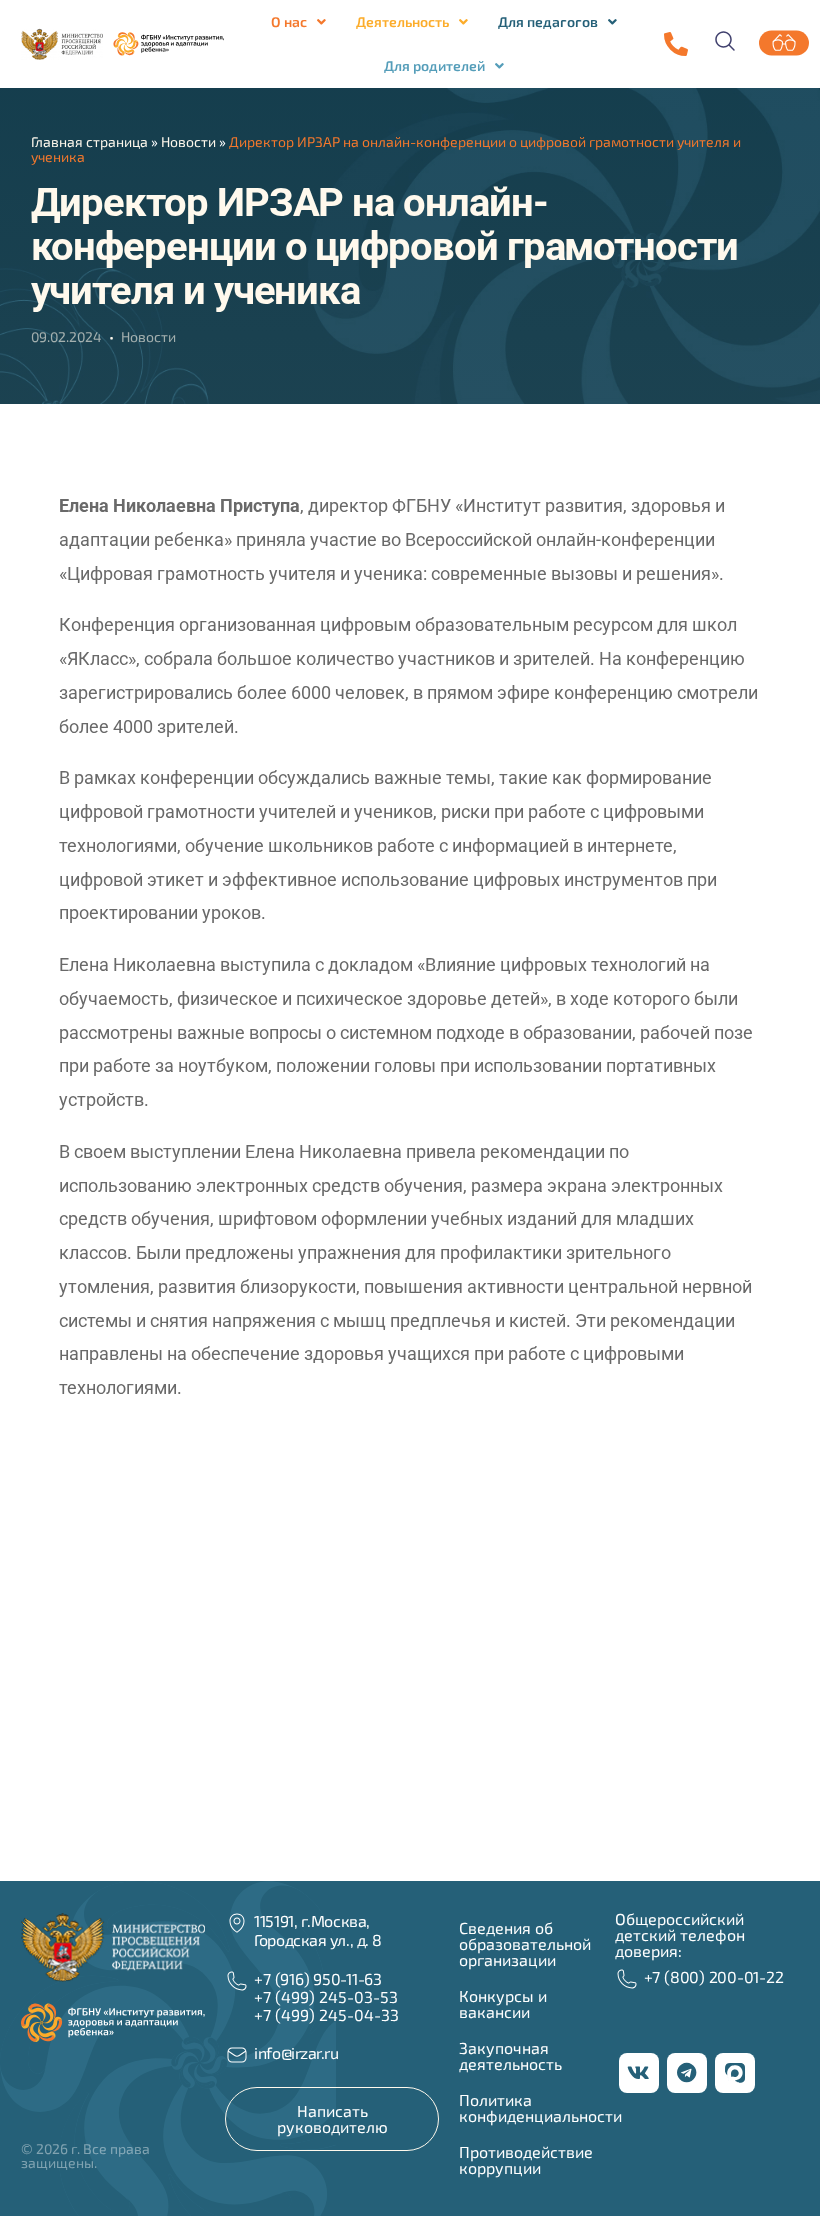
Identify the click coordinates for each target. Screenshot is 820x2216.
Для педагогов (548, 21)
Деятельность (402, 21)
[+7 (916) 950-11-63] (676, 44)
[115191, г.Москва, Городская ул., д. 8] (237, 1923)
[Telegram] (687, 2073)
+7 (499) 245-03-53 (326, 1996)
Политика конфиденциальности (540, 2107)
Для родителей (434, 65)
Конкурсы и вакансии (503, 2003)
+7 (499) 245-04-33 (326, 2014)
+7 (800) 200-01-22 (714, 1976)
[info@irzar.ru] (237, 2055)
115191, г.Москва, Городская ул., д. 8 (318, 1930)
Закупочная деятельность (510, 2055)
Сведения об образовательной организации (525, 1943)
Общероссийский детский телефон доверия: (680, 1934)
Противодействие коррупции (526, 2159)
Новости (188, 141)
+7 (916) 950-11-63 (318, 1978)
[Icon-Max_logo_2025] (735, 2073)
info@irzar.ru (296, 2052)
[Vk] (639, 2073)
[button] (298, 22)
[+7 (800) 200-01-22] (627, 1979)
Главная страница (89, 141)
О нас (289, 21)
